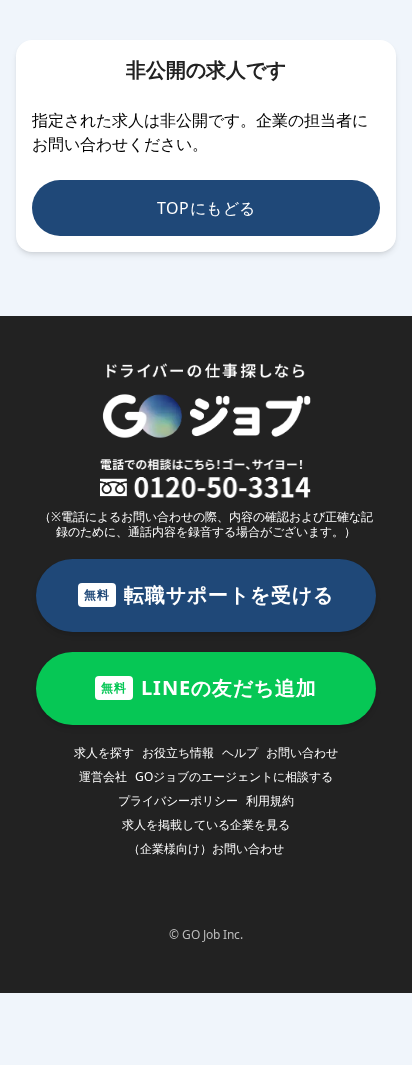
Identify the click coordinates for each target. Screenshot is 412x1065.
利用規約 (270, 800)
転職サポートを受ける (209, 594)
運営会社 (103, 776)
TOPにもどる (206, 208)
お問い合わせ (302, 752)
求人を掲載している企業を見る (206, 824)
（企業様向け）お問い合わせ (206, 848)
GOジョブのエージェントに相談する (234, 776)
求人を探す (104, 752)
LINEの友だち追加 (209, 687)
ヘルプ (240, 752)
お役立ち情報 (178, 752)
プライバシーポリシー (178, 800)
